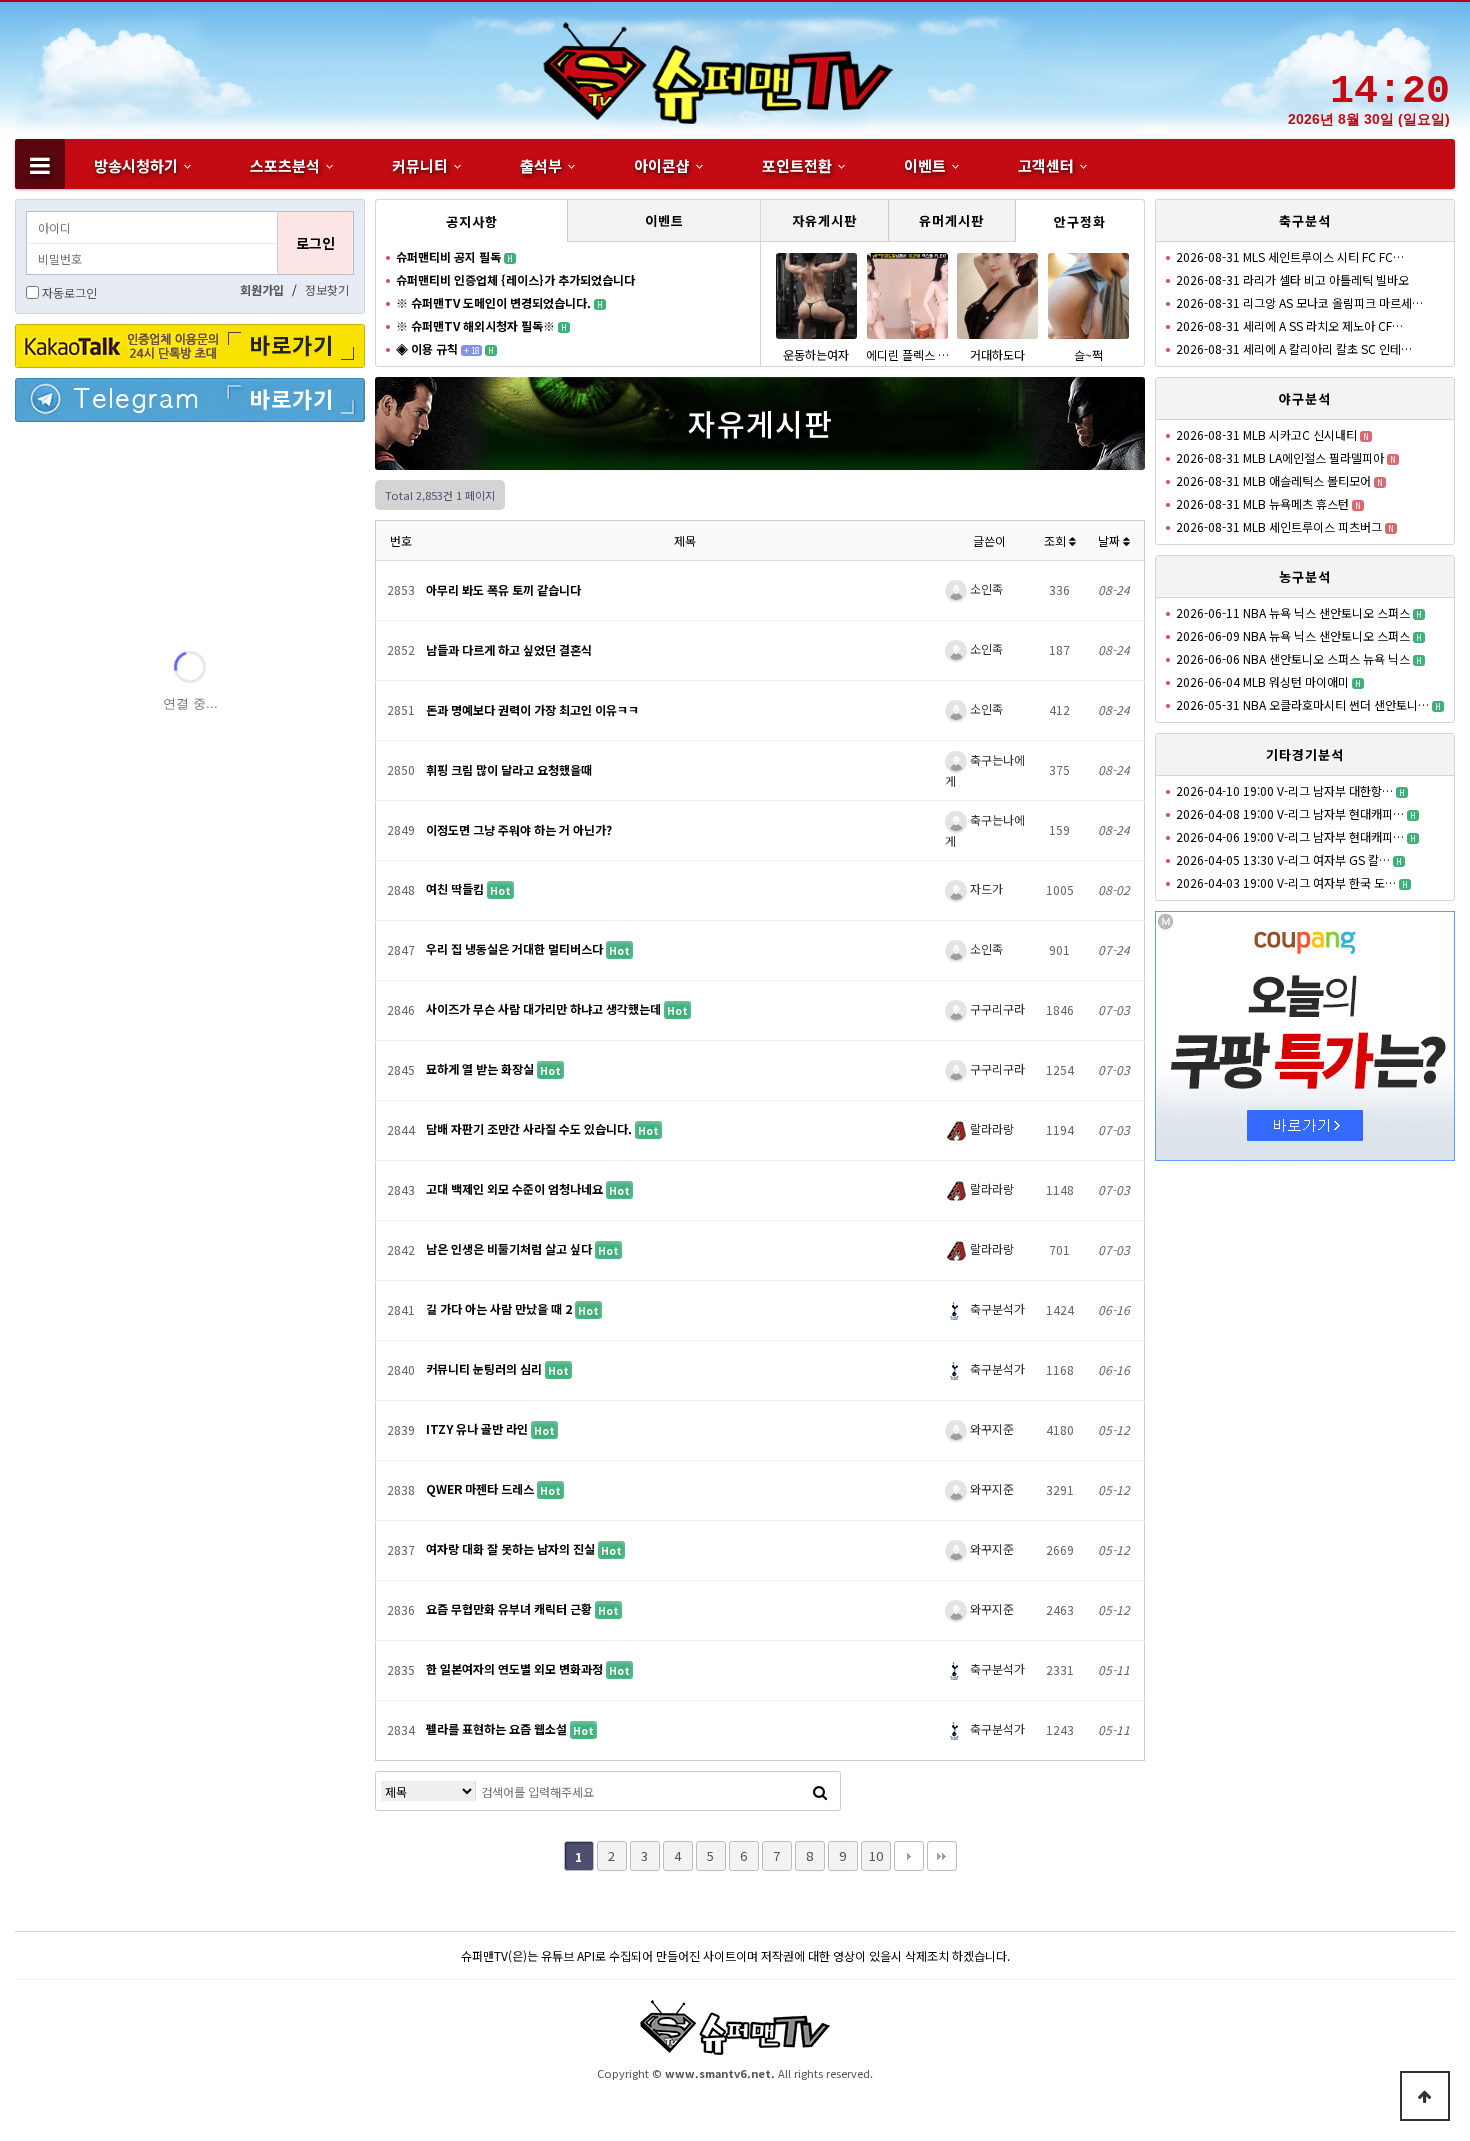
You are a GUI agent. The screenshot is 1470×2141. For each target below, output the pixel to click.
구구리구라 (996, 1008)
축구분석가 (996, 1308)
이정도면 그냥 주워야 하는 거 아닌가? (519, 829)
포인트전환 (797, 165)
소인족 (985, 588)
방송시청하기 (136, 165)
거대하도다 (997, 354)
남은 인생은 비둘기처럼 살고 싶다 (510, 1248)
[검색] (820, 1791)
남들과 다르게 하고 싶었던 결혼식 (509, 649)
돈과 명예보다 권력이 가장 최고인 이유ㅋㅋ (532, 709)
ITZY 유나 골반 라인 (478, 1428)
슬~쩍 (1088, 354)
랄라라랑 (990, 1128)
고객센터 (1046, 165)
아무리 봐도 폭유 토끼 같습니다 (503, 589)
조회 (1056, 540)
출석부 (541, 165)
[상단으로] (1425, 2096)
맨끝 (942, 1856)
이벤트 (925, 165)
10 (876, 1855)
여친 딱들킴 (456, 888)
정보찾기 (327, 289)
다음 (909, 1856)
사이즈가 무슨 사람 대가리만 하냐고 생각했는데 (545, 1008)
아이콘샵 (662, 165)
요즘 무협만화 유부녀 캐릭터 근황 (510, 1608)
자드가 (985, 888)
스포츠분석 (285, 165)
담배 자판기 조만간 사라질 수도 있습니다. (530, 1128)
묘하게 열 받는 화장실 (481, 1068)
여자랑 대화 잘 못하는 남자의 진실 (512, 1548)
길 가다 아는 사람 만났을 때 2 (500, 1308)
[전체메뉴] (40, 164)
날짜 (1110, 540)
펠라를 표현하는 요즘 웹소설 (498, 1728)
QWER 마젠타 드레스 (481, 1488)
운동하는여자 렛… (816, 363)
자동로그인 (69, 292)
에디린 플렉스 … (907, 354)
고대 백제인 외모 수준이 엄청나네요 (516, 1188)
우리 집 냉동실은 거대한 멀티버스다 (516, 948)
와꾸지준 (990, 1428)
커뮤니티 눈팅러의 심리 (485, 1368)
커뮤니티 (420, 165)
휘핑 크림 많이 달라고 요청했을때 (509, 769)
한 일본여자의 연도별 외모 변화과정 (516, 1668)
